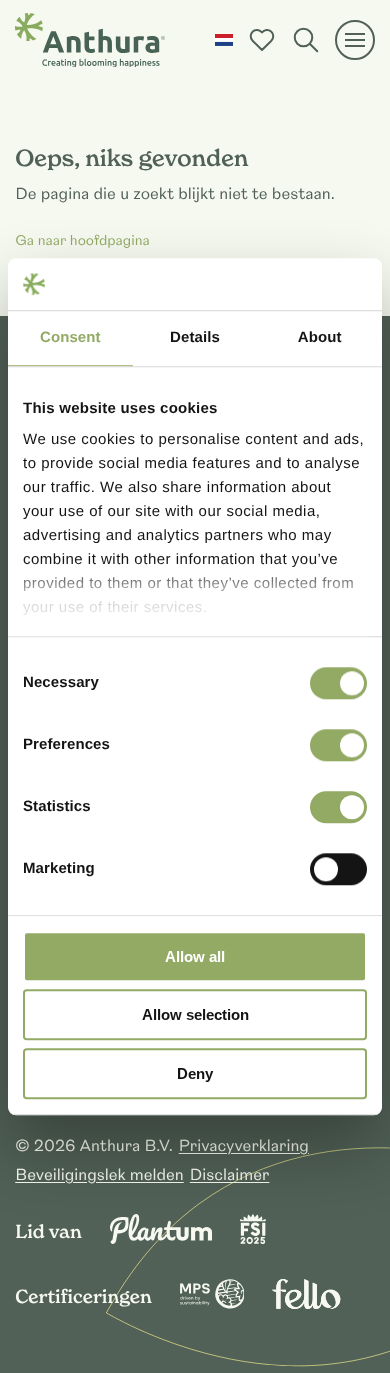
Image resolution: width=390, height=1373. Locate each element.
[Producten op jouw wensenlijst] (262, 40)
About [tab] (320, 337)
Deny (195, 1073)
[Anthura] (90, 40)
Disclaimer (230, 1175)
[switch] (338, 745)
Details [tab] (195, 337)
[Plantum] (161, 1239)
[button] (224, 40)
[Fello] (306, 1304)
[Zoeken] (306, 40)
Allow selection (195, 1015)
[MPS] (212, 1304)
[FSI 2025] (253, 1239)
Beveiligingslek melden (99, 1175)
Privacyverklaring (244, 1146)
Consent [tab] (70, 337)
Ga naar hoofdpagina (82, 242)
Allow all (195, 956)
